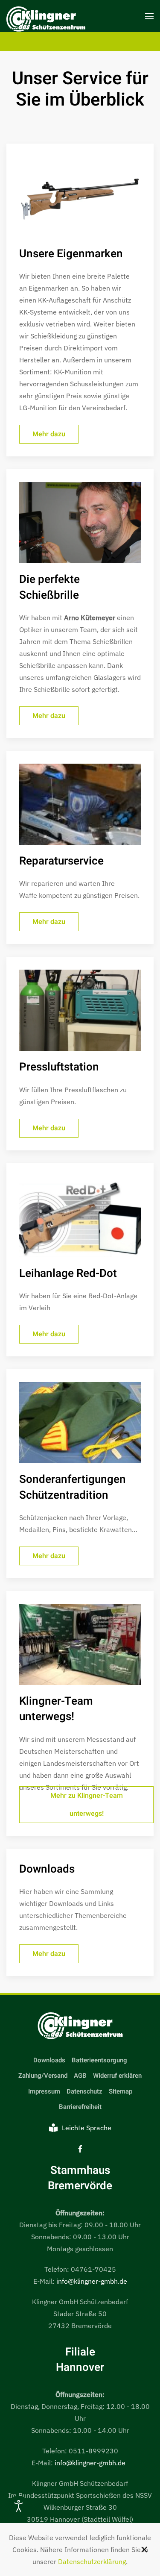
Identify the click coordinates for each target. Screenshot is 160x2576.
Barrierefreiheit (80, 2107)
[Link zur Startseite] (80, 2026)
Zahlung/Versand (43, 2076)
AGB (80, 2076)
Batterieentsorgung (99, 2060)
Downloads (49, 2060)
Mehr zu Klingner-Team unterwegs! (87, 1805)
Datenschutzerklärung (92, 2561)
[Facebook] (80, 2148)
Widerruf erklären (117, 2076)
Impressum (44, 2091)
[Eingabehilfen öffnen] (19, 2506)
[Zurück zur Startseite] (46, 20)
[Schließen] (144, 2550)
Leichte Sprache (87, 2128)
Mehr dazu (49, 434)
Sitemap (121, 2091)
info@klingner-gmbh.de (92, 2281)
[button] (149, 16)
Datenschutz (84, 2091)
